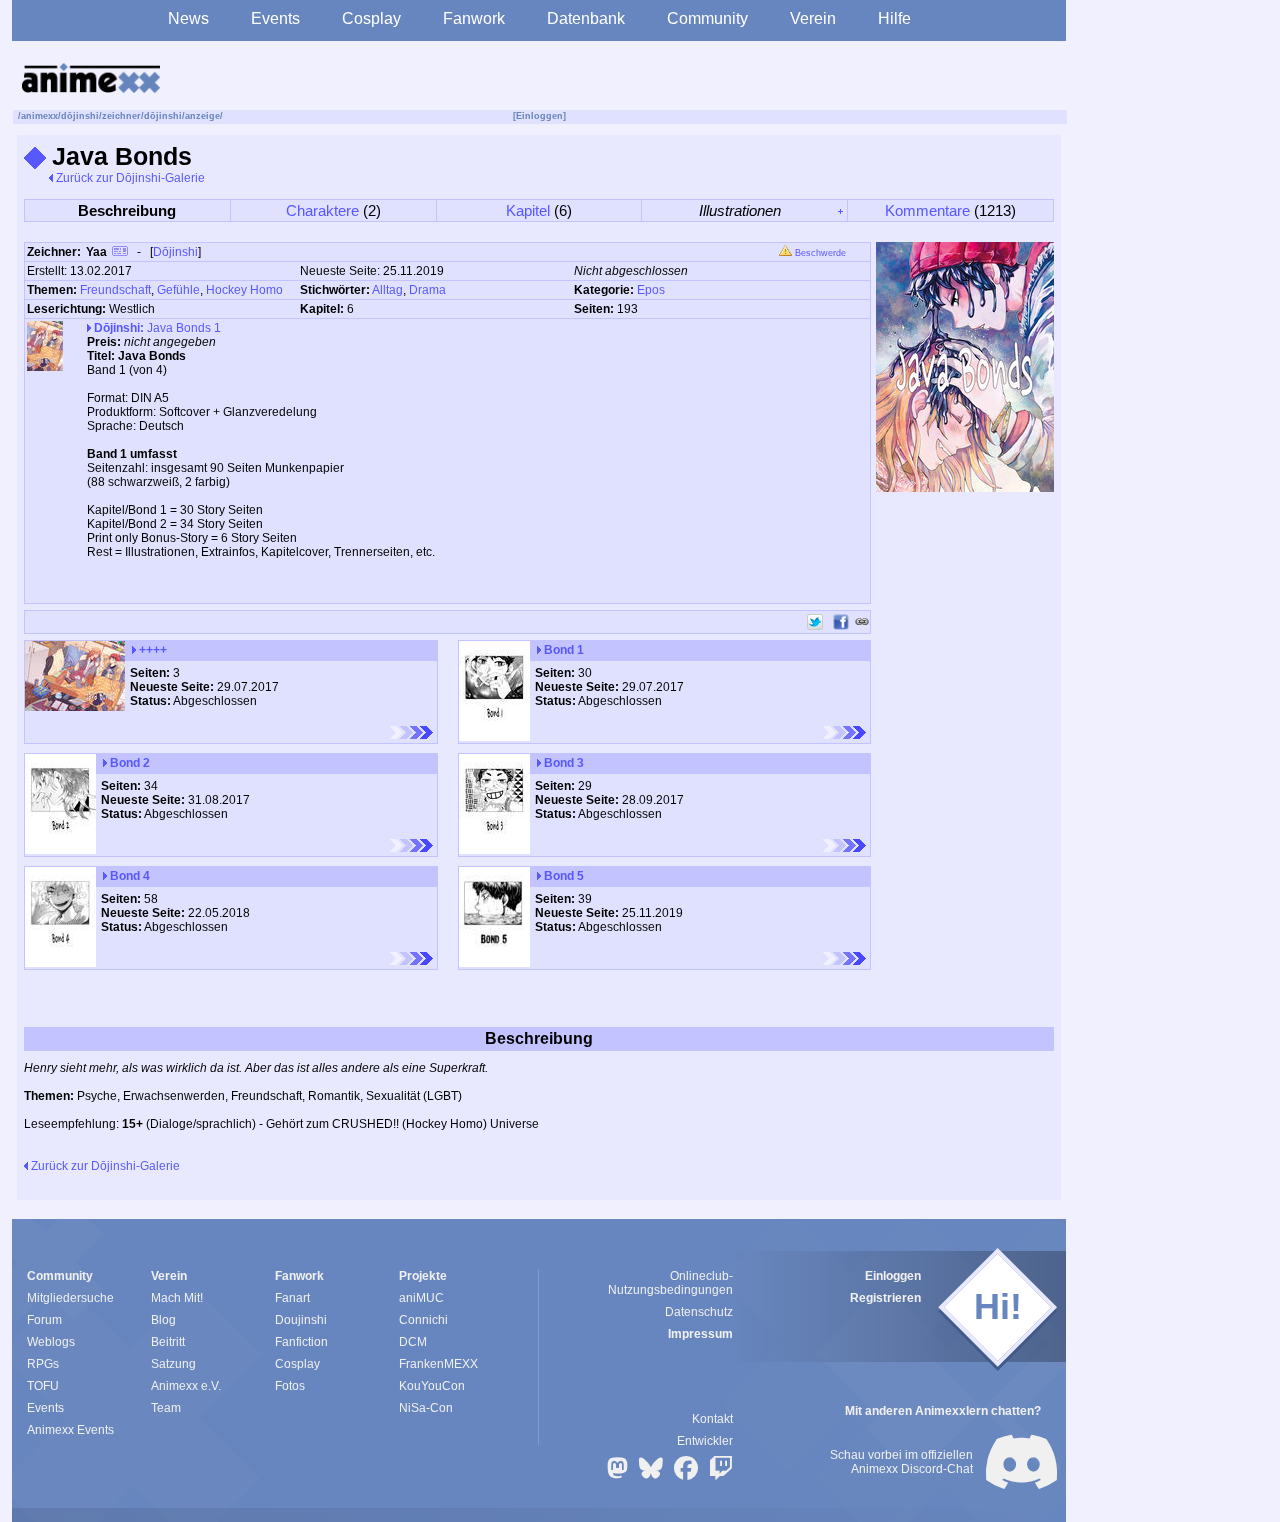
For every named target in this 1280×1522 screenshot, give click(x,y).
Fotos (290, 1386)
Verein (813, 18)
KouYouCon (432, 1386)
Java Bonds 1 (157, 328)
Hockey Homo (244, 290)
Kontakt (712, 1419)
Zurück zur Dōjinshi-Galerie (129, 178)
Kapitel (528, 210)
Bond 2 (128, 763)
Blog (163, 1320)
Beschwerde (819, 253)
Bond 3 (562, 763)
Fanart (292, 1298)
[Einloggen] (539, 116)
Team (166, 1408)
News (188, 18)
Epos (651, 290)
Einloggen (893, 1276)
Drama (427, 290)
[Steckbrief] (120, 253)
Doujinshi (301, 1320)
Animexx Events (70, 1430)
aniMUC (421, 1298)
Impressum (700, 1334)
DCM (413, 1342)
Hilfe (894, 18)
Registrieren (885, 1298)
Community (707, 18)
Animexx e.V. (186, 1386)
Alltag (387, 290)
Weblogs (51, 1342)
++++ (151, 650)
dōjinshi (80, 116)
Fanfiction (301, 1342)
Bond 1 (562, 650)
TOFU (43, 1386)
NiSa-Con (426, 1408)
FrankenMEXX (438, 1364)
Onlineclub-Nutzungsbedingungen (670, 1283)
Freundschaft (115, 290)
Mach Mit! (177, 1298)
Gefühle (178, 290)
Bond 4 (128, 876)
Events (275, 18)
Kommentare (927, 210)
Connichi (423, 1320)
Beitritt (168, 1342)
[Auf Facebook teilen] (841, 622)
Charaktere (322, 210)
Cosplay (371, 18)
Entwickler (705, 1441)
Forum (44, 1320)
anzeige (202, 116)
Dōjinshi (175, 252)
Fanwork (474, 18)
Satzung (173, 1364)
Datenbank (586, 18)
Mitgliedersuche (70, 1298)
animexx (39, 116)
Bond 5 (562, 876)
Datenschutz (699, 1312)
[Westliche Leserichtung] (411, 732)
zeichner (121, 116)
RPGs (43, 1364)
